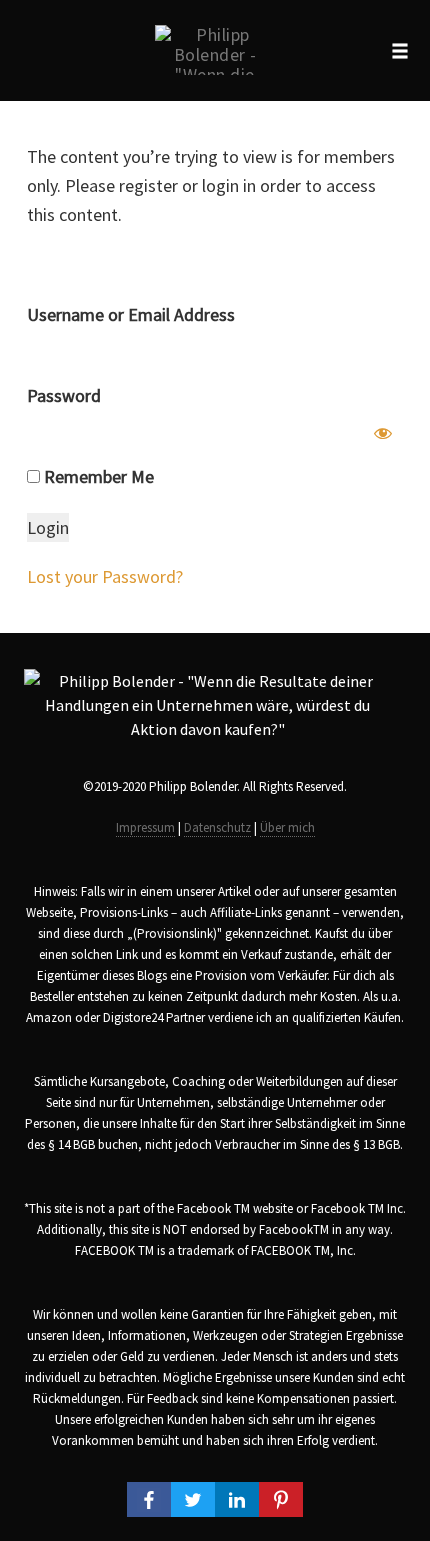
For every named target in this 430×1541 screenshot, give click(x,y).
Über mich (287, 827)
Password (64, 395)
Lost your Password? (105, 576)
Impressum (145, 827)
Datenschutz (217, 827)
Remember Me (97, 476)
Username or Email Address (131, 314)
